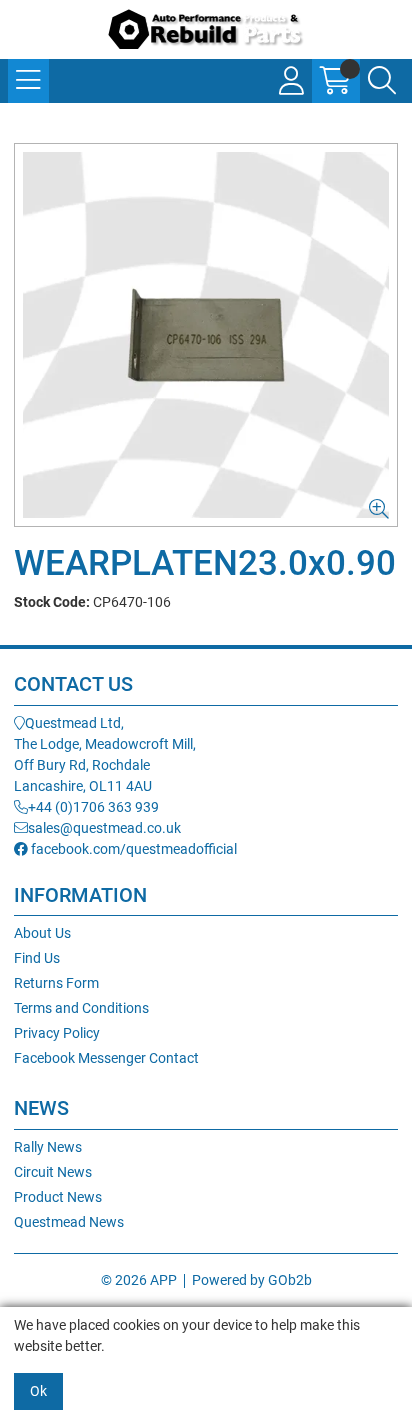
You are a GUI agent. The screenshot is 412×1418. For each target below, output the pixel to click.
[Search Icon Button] (382, 81)
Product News (58, 1197)
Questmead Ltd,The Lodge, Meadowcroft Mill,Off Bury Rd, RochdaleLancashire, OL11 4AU (105, 754)
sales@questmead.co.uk (104, 828)
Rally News (48, 1147)
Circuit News (53, 1172)
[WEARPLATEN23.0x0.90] (206, 335)
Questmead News (69, 1222)
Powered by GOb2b (252, 1280)
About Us (42, 933)
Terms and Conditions (81, 1008)
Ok (38, 1391)
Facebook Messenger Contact (106, 1058)
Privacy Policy (57, 1033)
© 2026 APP (139, 1280)
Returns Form (56, 983)
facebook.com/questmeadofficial (132, 849)
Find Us (37, 958)
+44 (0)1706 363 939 (93, 807)
